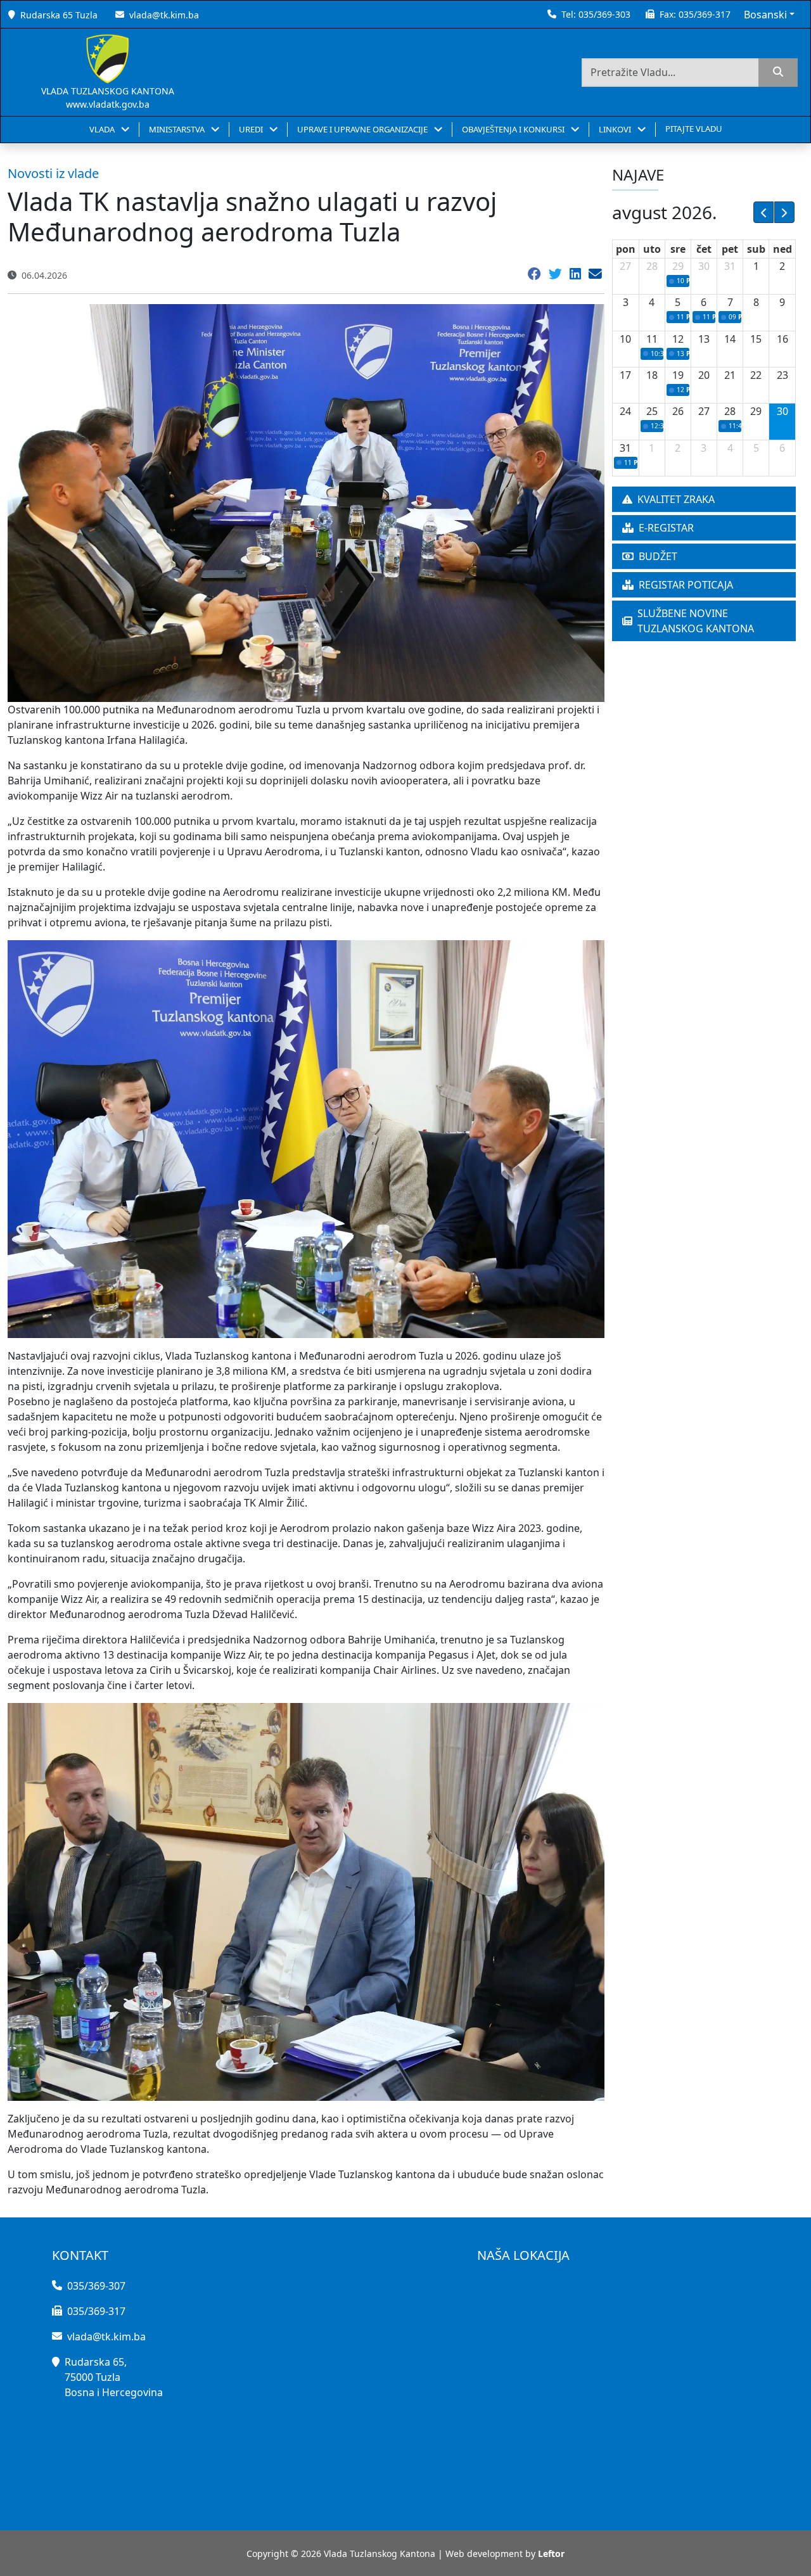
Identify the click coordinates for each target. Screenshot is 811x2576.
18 (652, 375)
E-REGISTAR (666, 528)
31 (730, 266)
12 (678, 339)
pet (730, 249)
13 (704, 339)
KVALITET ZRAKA (676, 499)
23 (782, 375)
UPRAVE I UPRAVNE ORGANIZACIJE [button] (363, 129)
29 (678, 266)
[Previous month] (763, 212)
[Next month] (784, 212)
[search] (778, 73)
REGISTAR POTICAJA (686, 585)
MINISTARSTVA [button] (178, 129)
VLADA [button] (103, 129)
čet (704, 249)
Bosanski (765, 15)
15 (756, 339)
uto (652, 249)
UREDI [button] (252, 129)
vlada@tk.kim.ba (164, 15)
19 (678, 375)
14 (730, 339)
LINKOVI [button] (616, 129)
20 (704, 375)
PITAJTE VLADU (694, 129)
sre (678, 249)
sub (756, 249)
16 (782, 339)
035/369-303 (604, 14)
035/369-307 (96, 2286)
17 (625, 375)
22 (756, 375)
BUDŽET (658, 556)
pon (626, 249)
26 (678, 411)
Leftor (551, 2554)
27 (625, 266)
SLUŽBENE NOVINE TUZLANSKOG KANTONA (696, 621)
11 (652, 339)
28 (652, 266)
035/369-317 (705, 14)
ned (782, 249)
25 (652, 411)
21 (730, 375)
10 (625, 339)
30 (704, 266)
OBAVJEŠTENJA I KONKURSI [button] (514, 129)
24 (625, 411)
